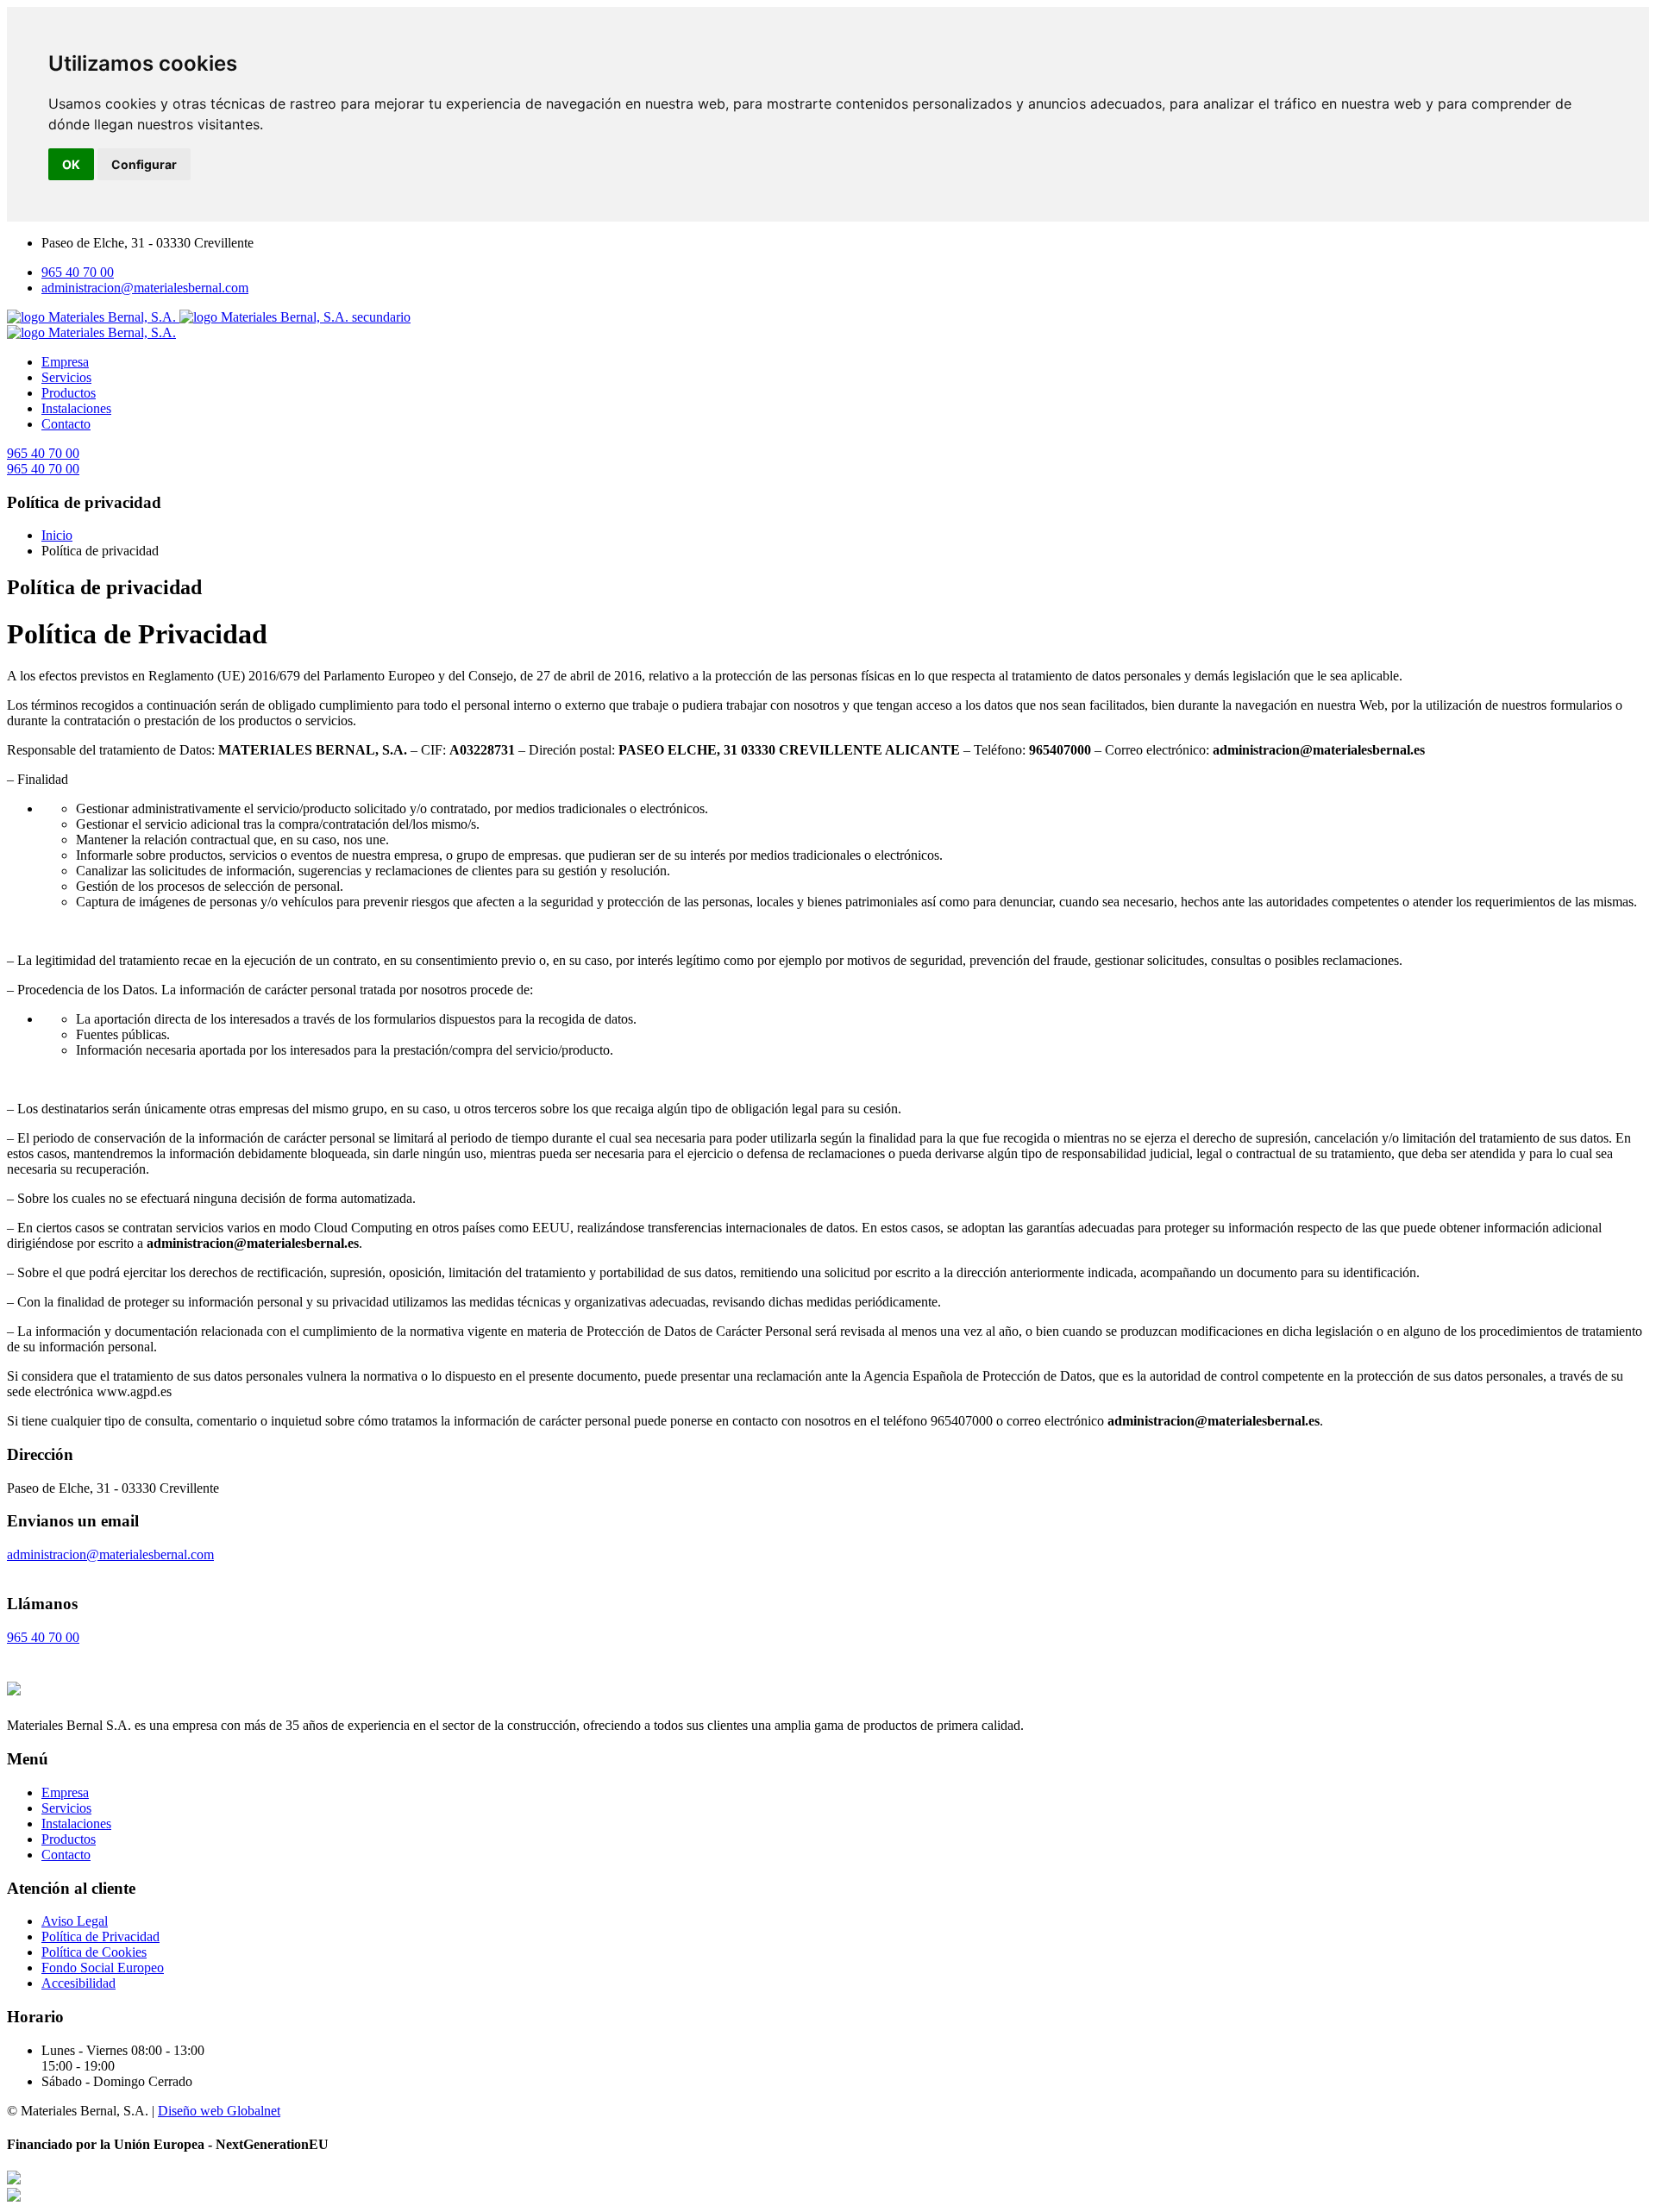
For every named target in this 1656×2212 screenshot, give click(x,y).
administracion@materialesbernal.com (145, 288)
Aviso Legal (75, 1921)
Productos (69, 393)
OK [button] (71, 164)
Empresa (65, 362)
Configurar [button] (144, 164)
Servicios (66, 377)
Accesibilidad (78, 1983)
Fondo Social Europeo (103, 1968)
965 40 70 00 (78, 272)
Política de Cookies (94, 1952)
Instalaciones (76, 408)
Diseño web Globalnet (219, 2111)
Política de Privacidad (100, 1936)
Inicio (57, 535)
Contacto (66, 424)
